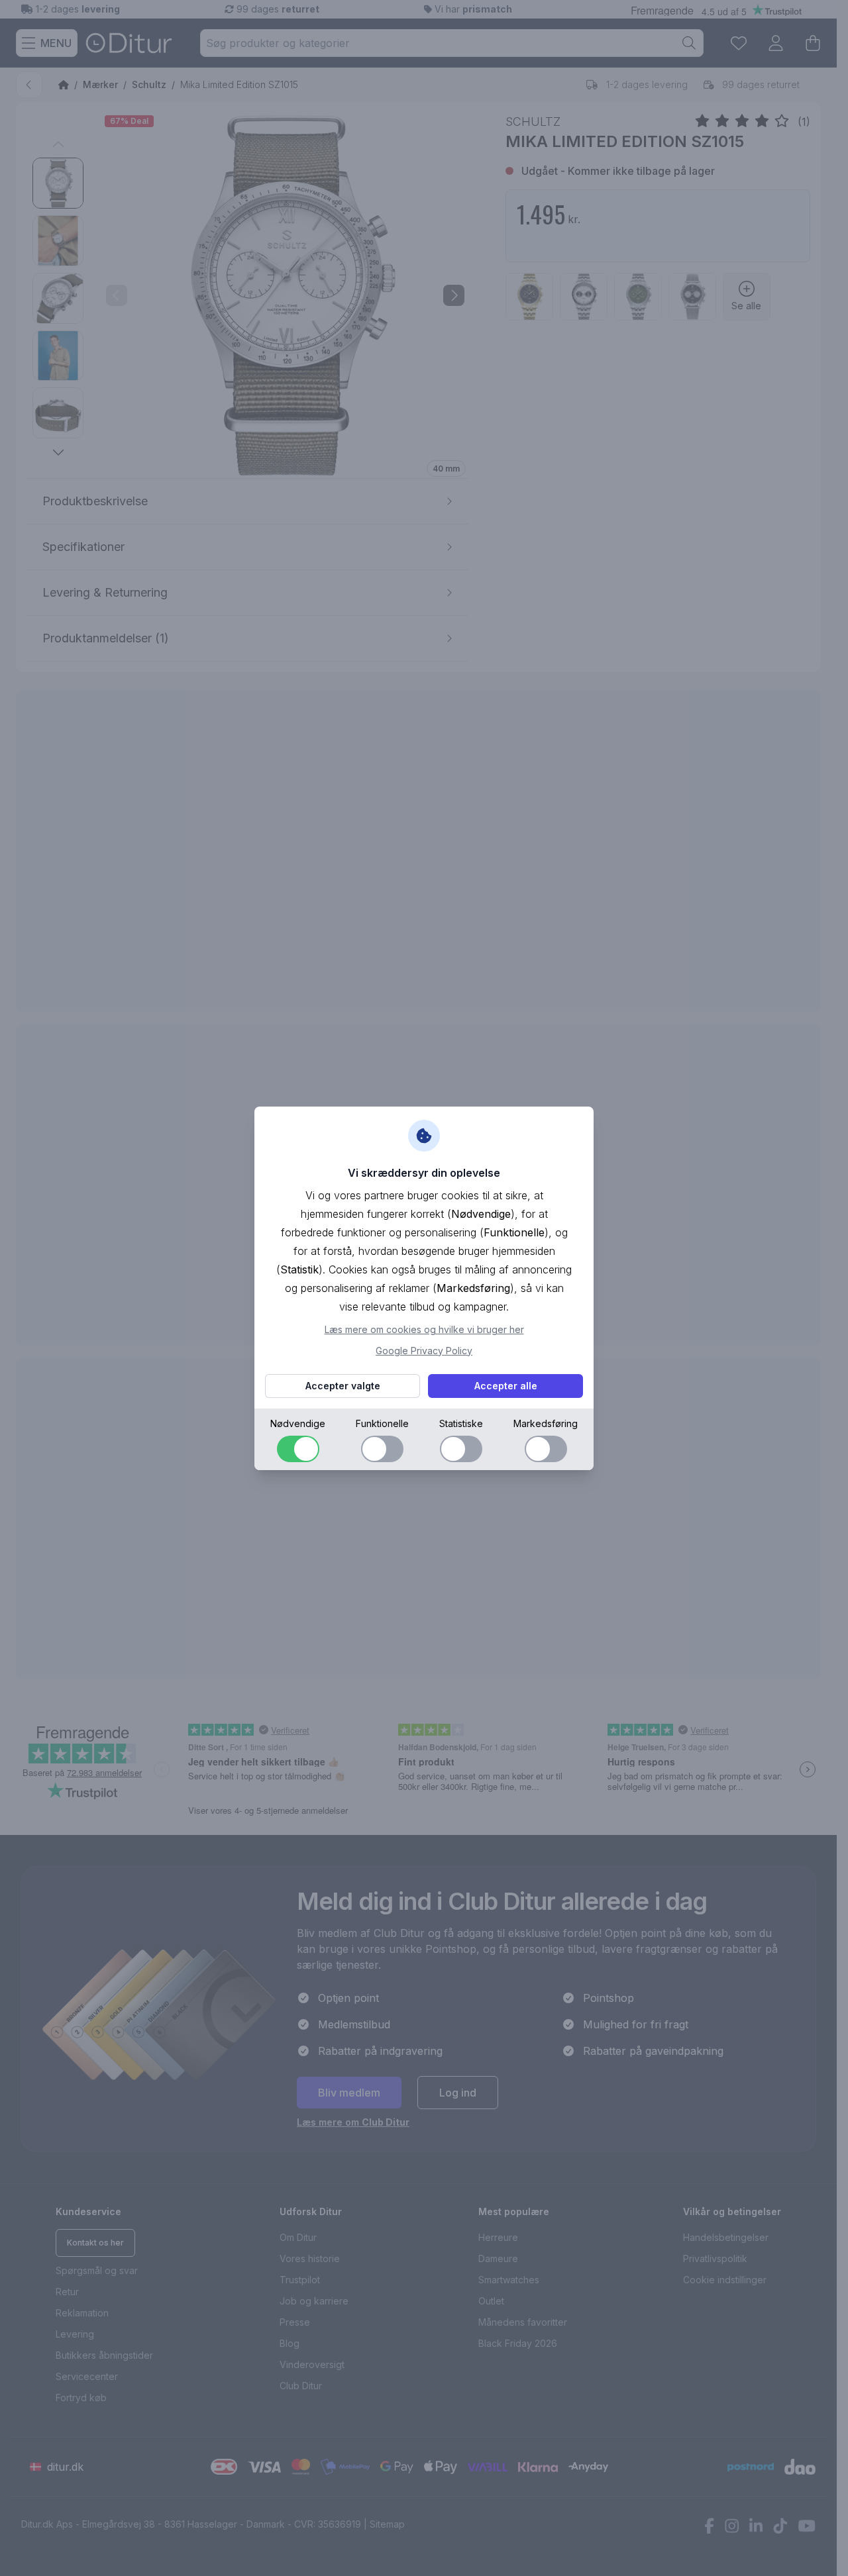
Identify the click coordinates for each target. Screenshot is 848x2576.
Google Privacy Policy (424, 1351)
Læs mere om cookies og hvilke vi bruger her (424, 1329)
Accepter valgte (343, 1386)
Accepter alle (506, 1386)
